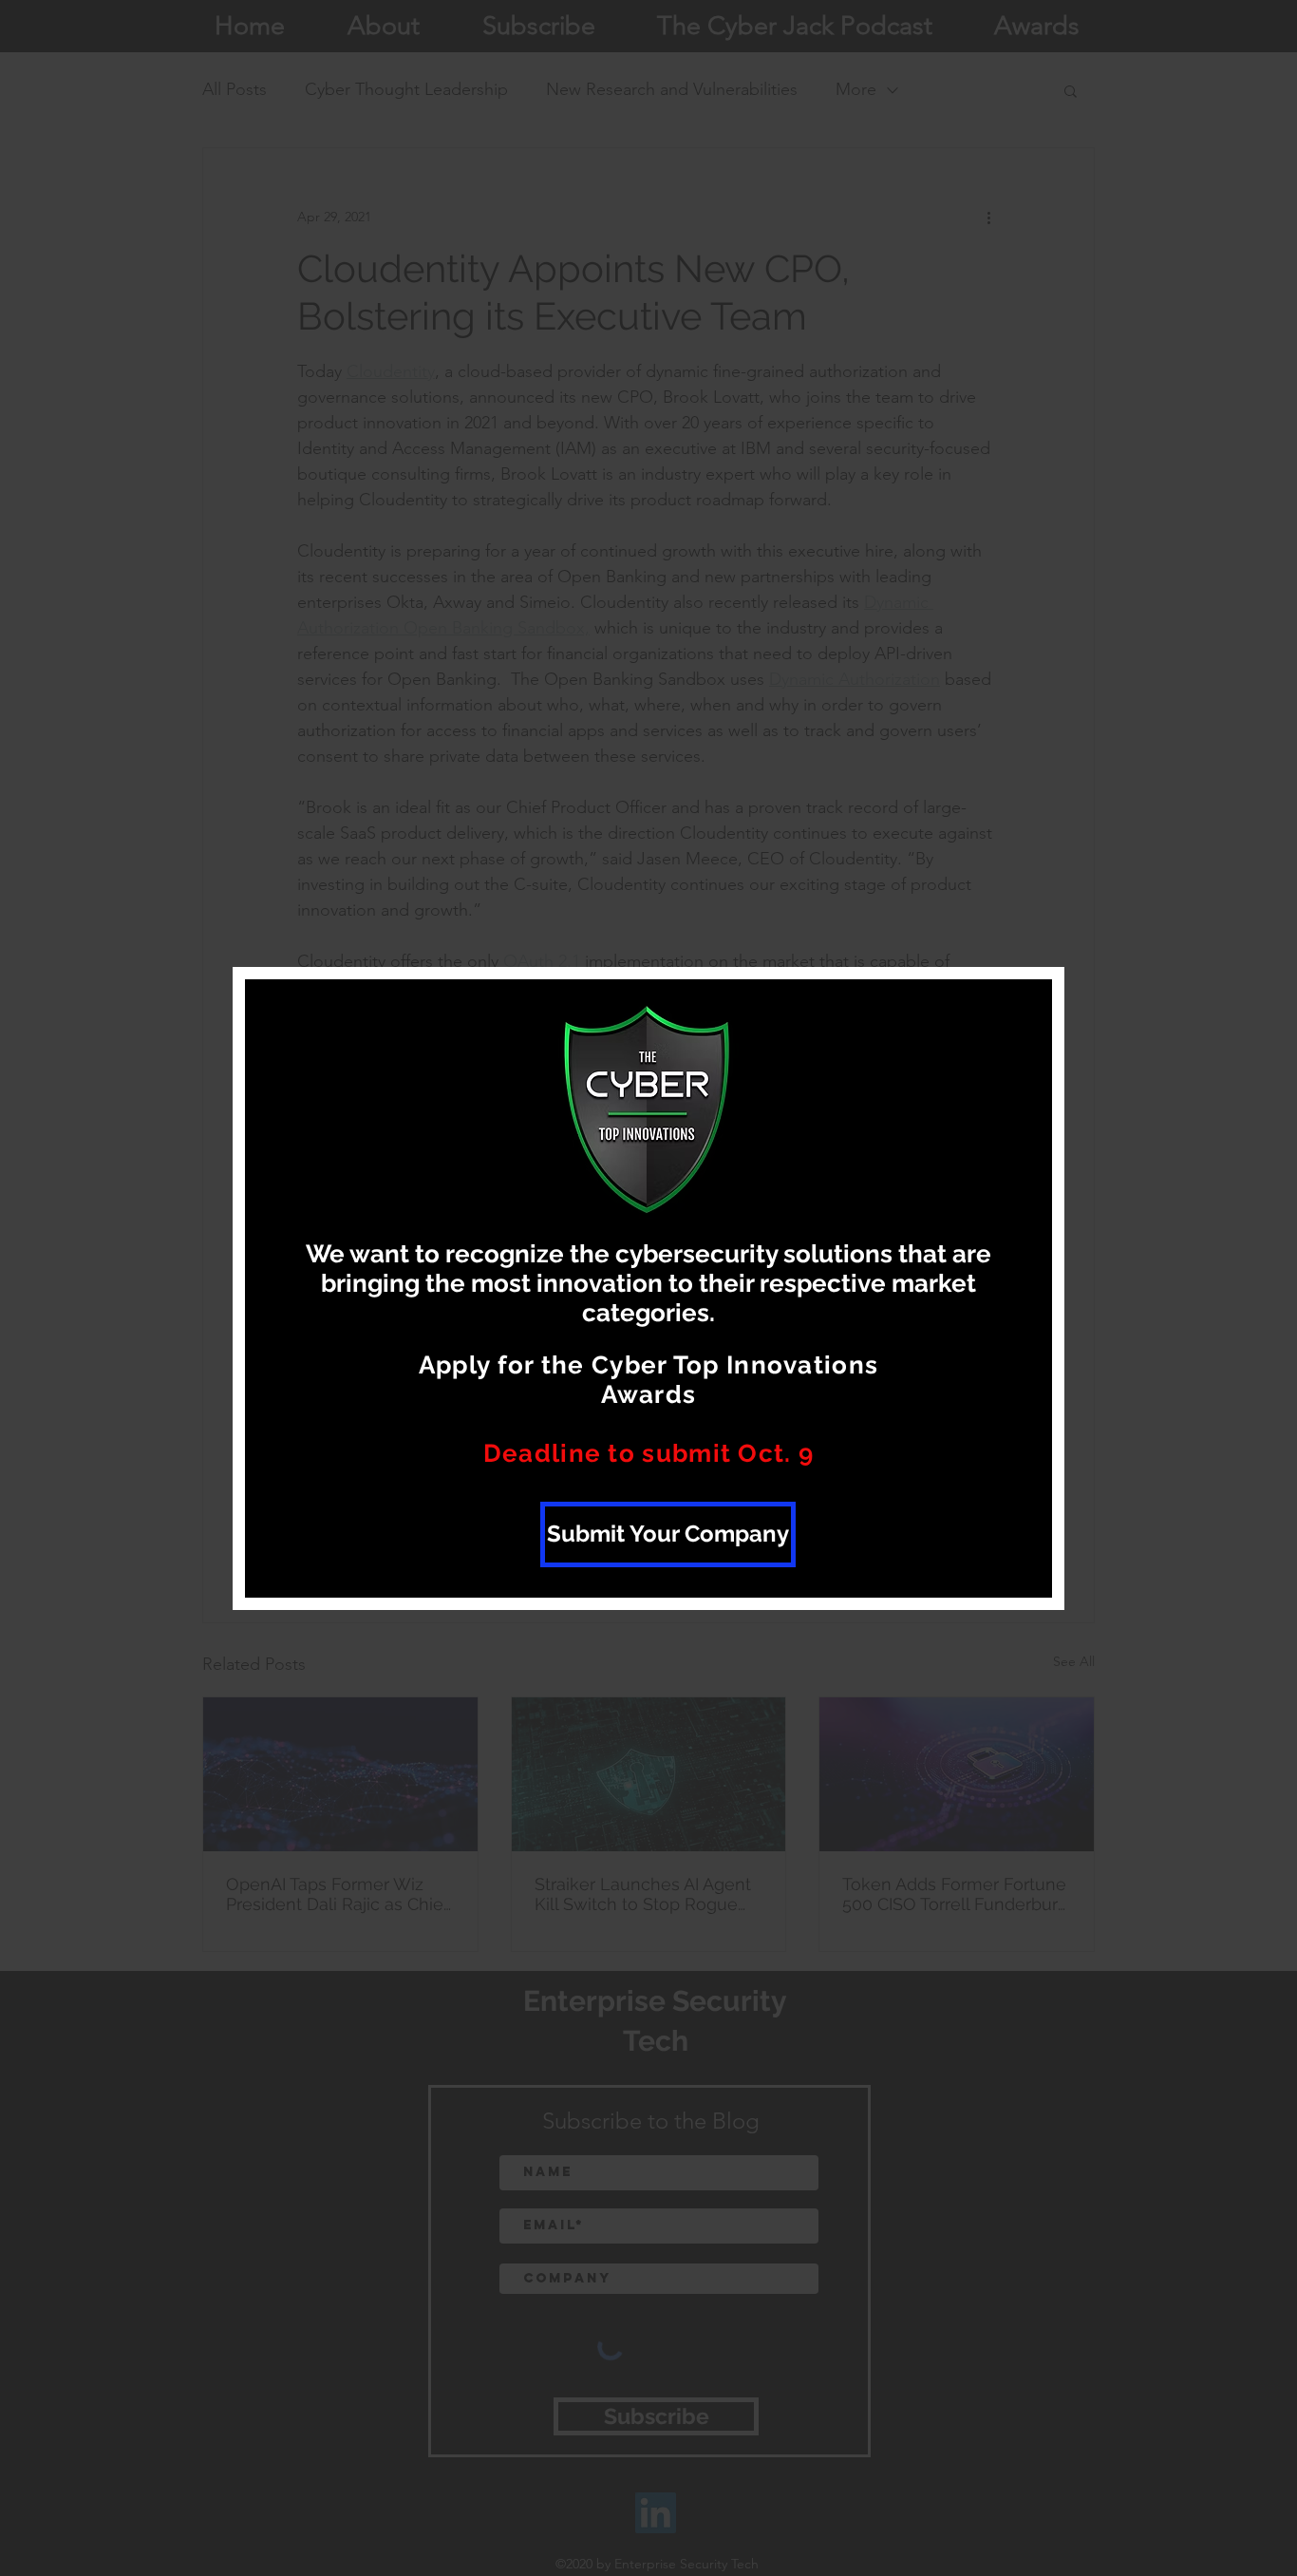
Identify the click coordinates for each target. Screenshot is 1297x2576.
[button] (1017, 1019)
